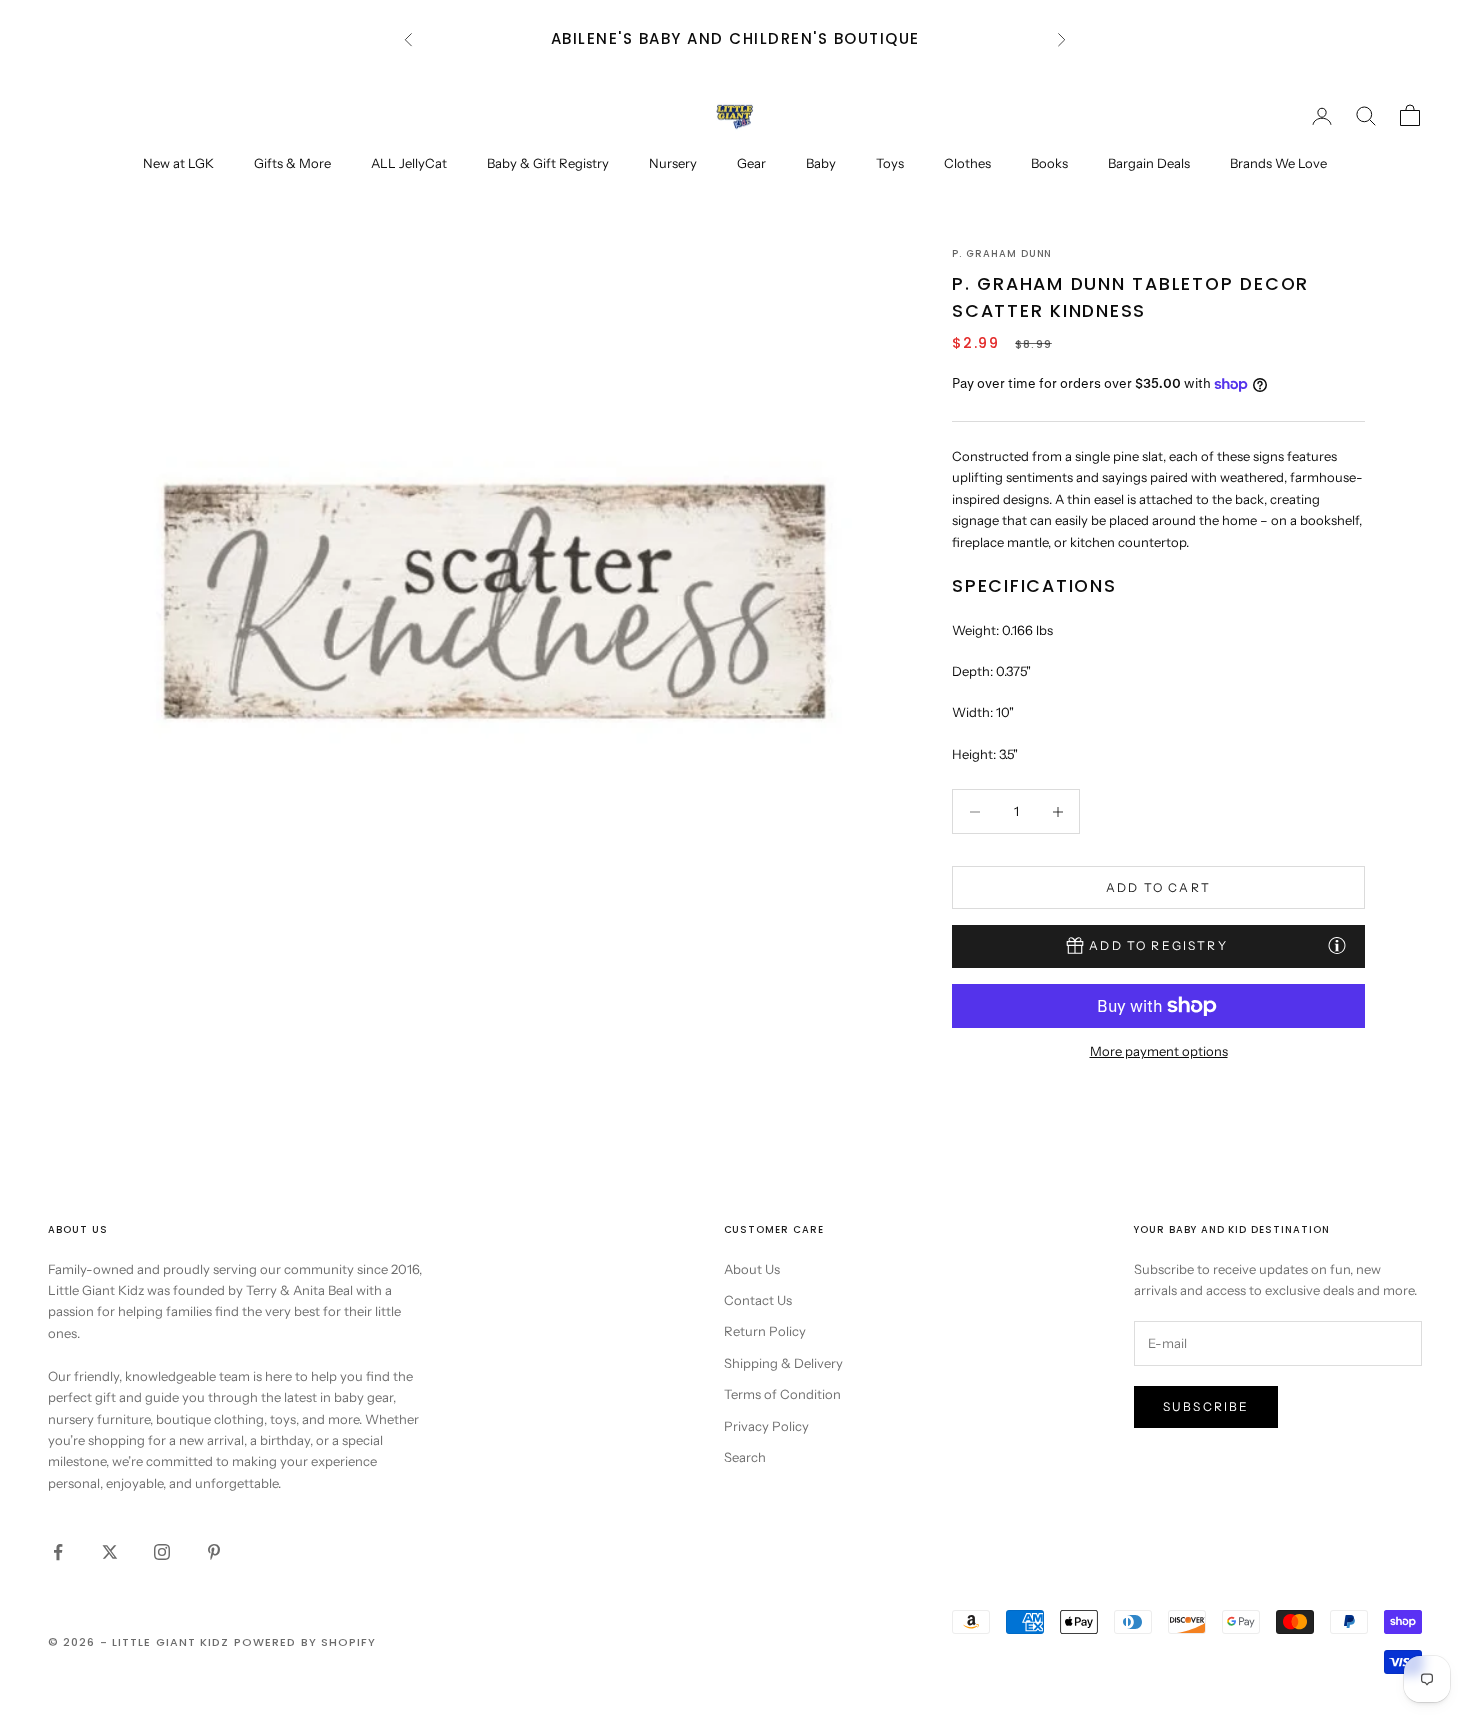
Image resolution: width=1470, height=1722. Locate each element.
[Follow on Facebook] (58, 1552)
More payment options (1159, 1051)
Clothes (967, 163)
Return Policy (765, 1331)
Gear (751, 163)
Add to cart (1158, 887)
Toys (890, 163)
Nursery (673, 163)
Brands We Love (1278, 163)
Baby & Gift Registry (548, 163)
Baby (821, 163)
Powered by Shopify (305, 1642)
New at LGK (178, 163)
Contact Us (758, 1300)
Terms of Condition (782, 1394)
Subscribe (1206, 1406)
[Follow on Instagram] (162, 1552)
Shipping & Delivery (783, 1363)
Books (1049, 163)
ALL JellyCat (409, 163)
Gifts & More (292, 163)
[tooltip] (1337, 945)
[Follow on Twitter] (110, 1552)
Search (745, 1457)
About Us (752, 1269)
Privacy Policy (766, 1426)
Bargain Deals (1149, 163)
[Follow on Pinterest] (214, 1552)
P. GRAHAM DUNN (1002, 253)
